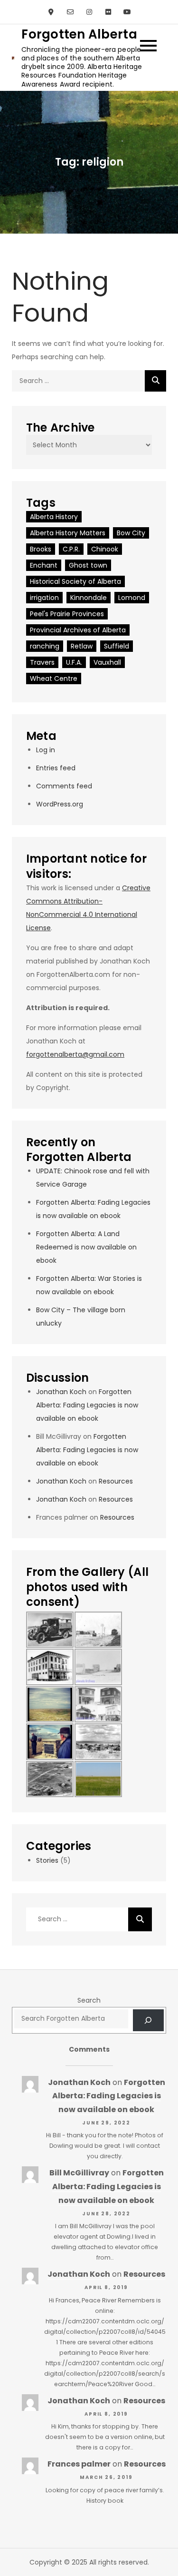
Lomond (132, 598)
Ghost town (88, 565)
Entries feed (56, 768)
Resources (116, 1481)
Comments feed (64, 786)
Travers (42, 662)
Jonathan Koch (61, 1392)
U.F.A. (74, 662)
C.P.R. (71, 549)
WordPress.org (60, 804)
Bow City (131, 533)
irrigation (44, 598)
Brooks (41, 549)
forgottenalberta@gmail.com (75, 1054)
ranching (45, 646)
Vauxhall (107, 662)
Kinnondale (89, 598)
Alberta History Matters (68, 533)
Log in (46, 750)
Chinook (105, 549)
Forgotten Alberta (79, 34)
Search (89, 2000)
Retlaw (82, 646)
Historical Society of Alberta (75, 581)
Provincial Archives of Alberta (78, 630)
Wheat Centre (54, 678)
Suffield (117, 646)
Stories (47, 1860)
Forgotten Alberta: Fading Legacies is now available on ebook (87, 1405)
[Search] (155, 381)
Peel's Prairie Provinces (67, 614)
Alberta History (54, 517)
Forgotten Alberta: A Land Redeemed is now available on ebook (86, 1247)
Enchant (44, 565)
